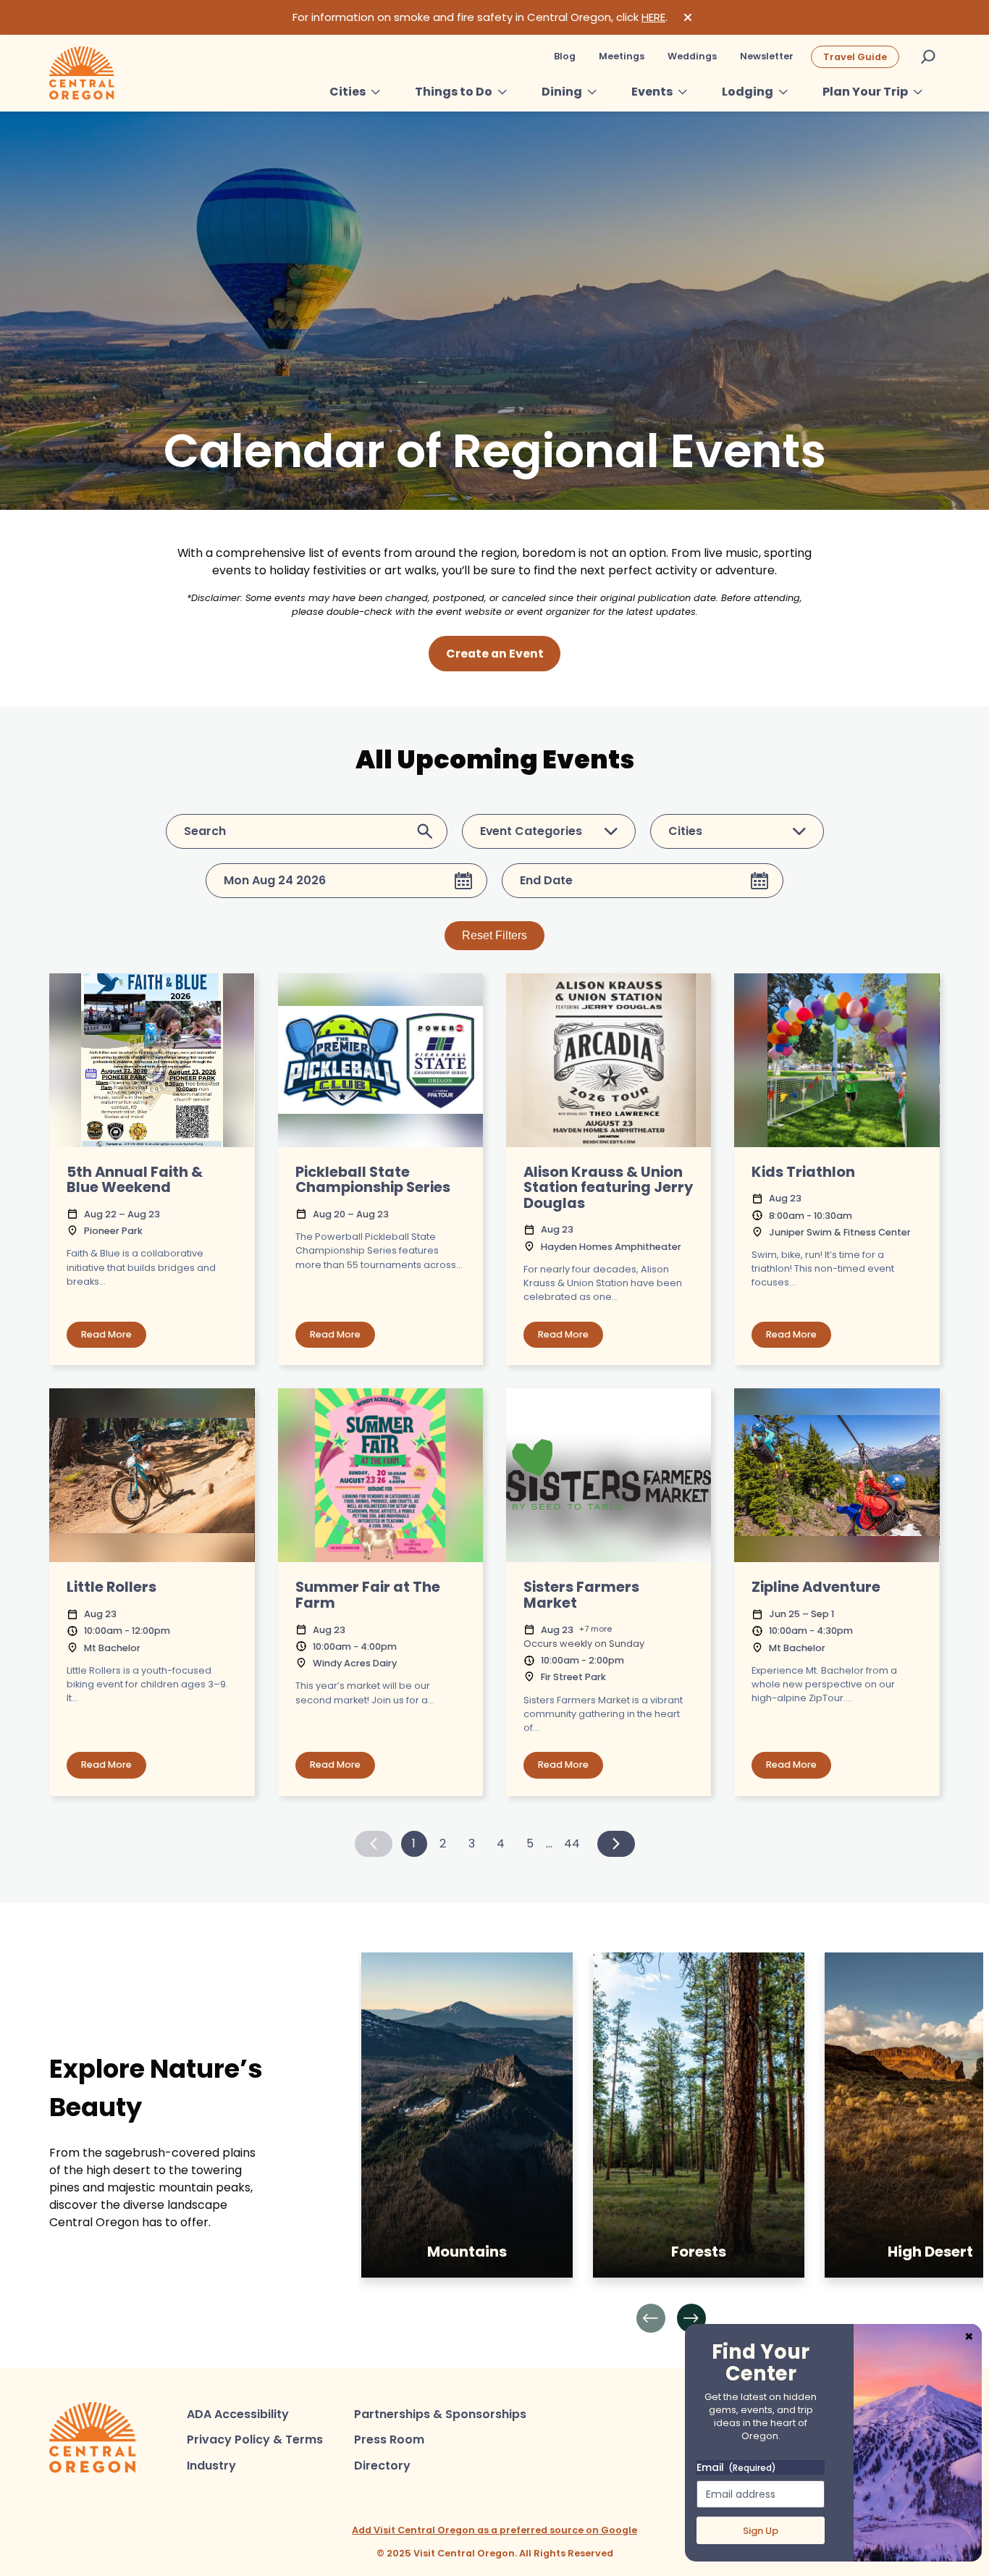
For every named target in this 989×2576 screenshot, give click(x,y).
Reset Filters (494, 935)
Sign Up (761, 2531)
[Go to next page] (616, 1844)
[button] (651, 2318)
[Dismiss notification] (688, 17)
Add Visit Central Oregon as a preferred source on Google (494, 2530)
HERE (653, 17)
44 (572, 1843)
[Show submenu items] (376, 92)
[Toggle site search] (928, 56)
